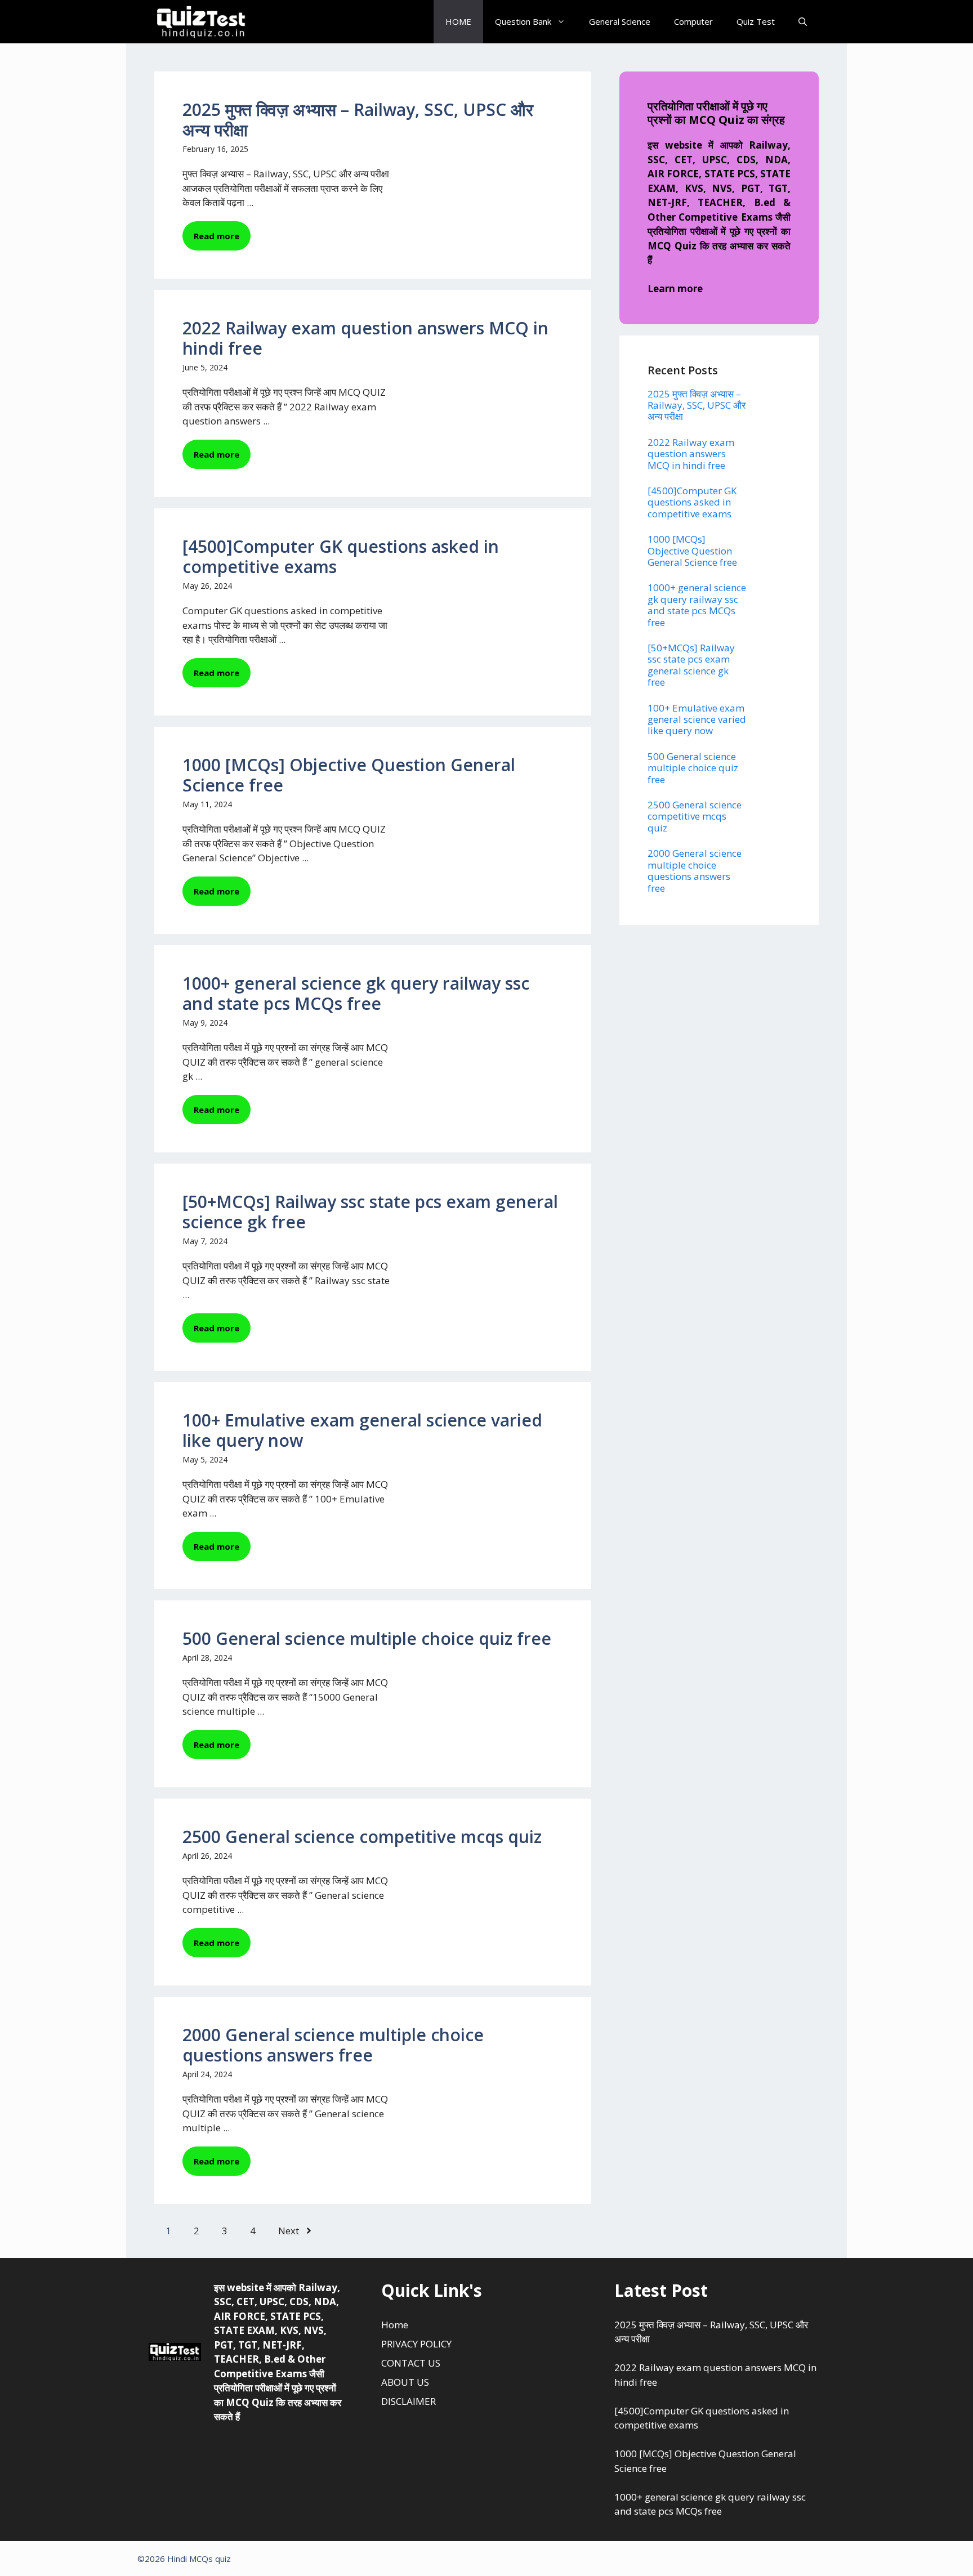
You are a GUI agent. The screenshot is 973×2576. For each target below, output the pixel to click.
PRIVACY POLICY (416, 2344)
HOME (458, 21)
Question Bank (523, 21)
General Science (620, 21)
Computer (693, 21)
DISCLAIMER (409, 2401)
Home (395, 2325)
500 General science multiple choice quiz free (367, 1638)
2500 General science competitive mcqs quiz (362, 1837)
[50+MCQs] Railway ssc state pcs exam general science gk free (370, 1212)
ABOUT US (405, 2382)
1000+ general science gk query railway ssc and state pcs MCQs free (356, 993)
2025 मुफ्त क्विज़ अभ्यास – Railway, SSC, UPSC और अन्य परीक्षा (358, 120)
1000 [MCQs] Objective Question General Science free (349, 775)
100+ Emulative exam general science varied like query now (362, 1430)
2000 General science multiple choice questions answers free (333, 2045)
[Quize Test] (202, 22)
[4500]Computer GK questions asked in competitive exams (341, 556)
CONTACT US (411, 2363)
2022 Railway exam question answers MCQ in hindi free (365, 338)
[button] (803, 22)
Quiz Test (756, 21)
